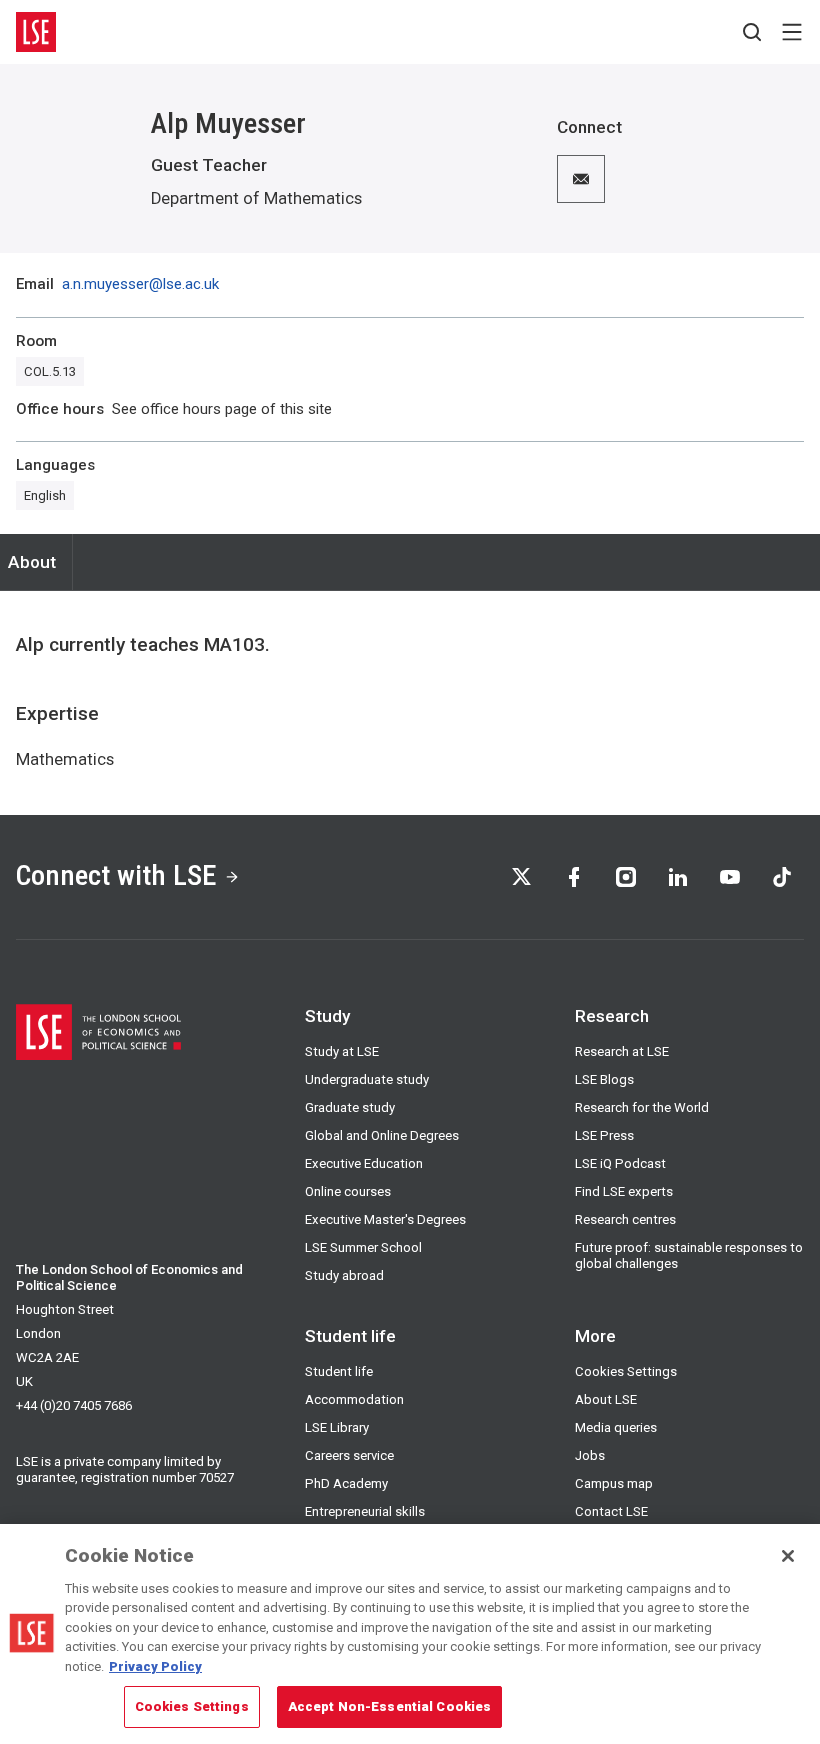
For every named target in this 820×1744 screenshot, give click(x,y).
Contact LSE (611, 1511)
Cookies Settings (626, 1371)
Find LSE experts (624, 1191)
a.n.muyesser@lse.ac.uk (140, 284)
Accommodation (354, 1399)
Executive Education (364, 1163)
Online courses (348, 1191)
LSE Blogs (604, 1079)
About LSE (606, 1399)
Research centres (625, 1219)
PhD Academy (346, 1483)
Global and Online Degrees (382, 1135)
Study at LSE (342, 1051)
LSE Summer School (363, 1247)
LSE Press (604, 1135)
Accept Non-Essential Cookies (390, 1706)
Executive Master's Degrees (385, 1219)
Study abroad (344, 1275)
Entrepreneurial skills (365, 1511)
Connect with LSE (116, 875)
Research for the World (642, 1107)
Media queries (616, 1427)
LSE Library (337, 1427)
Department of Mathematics (256, 198)
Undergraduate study (367, 1079)
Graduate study (350, 1107)
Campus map (614, 1483)
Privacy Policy (155, 1666)
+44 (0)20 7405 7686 (74, 1405)
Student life (339, 1371)
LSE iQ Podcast (620, 1163)
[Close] (788, 1556)
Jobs (590, 1455)
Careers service (349, 1455)
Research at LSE (622, 1051)
